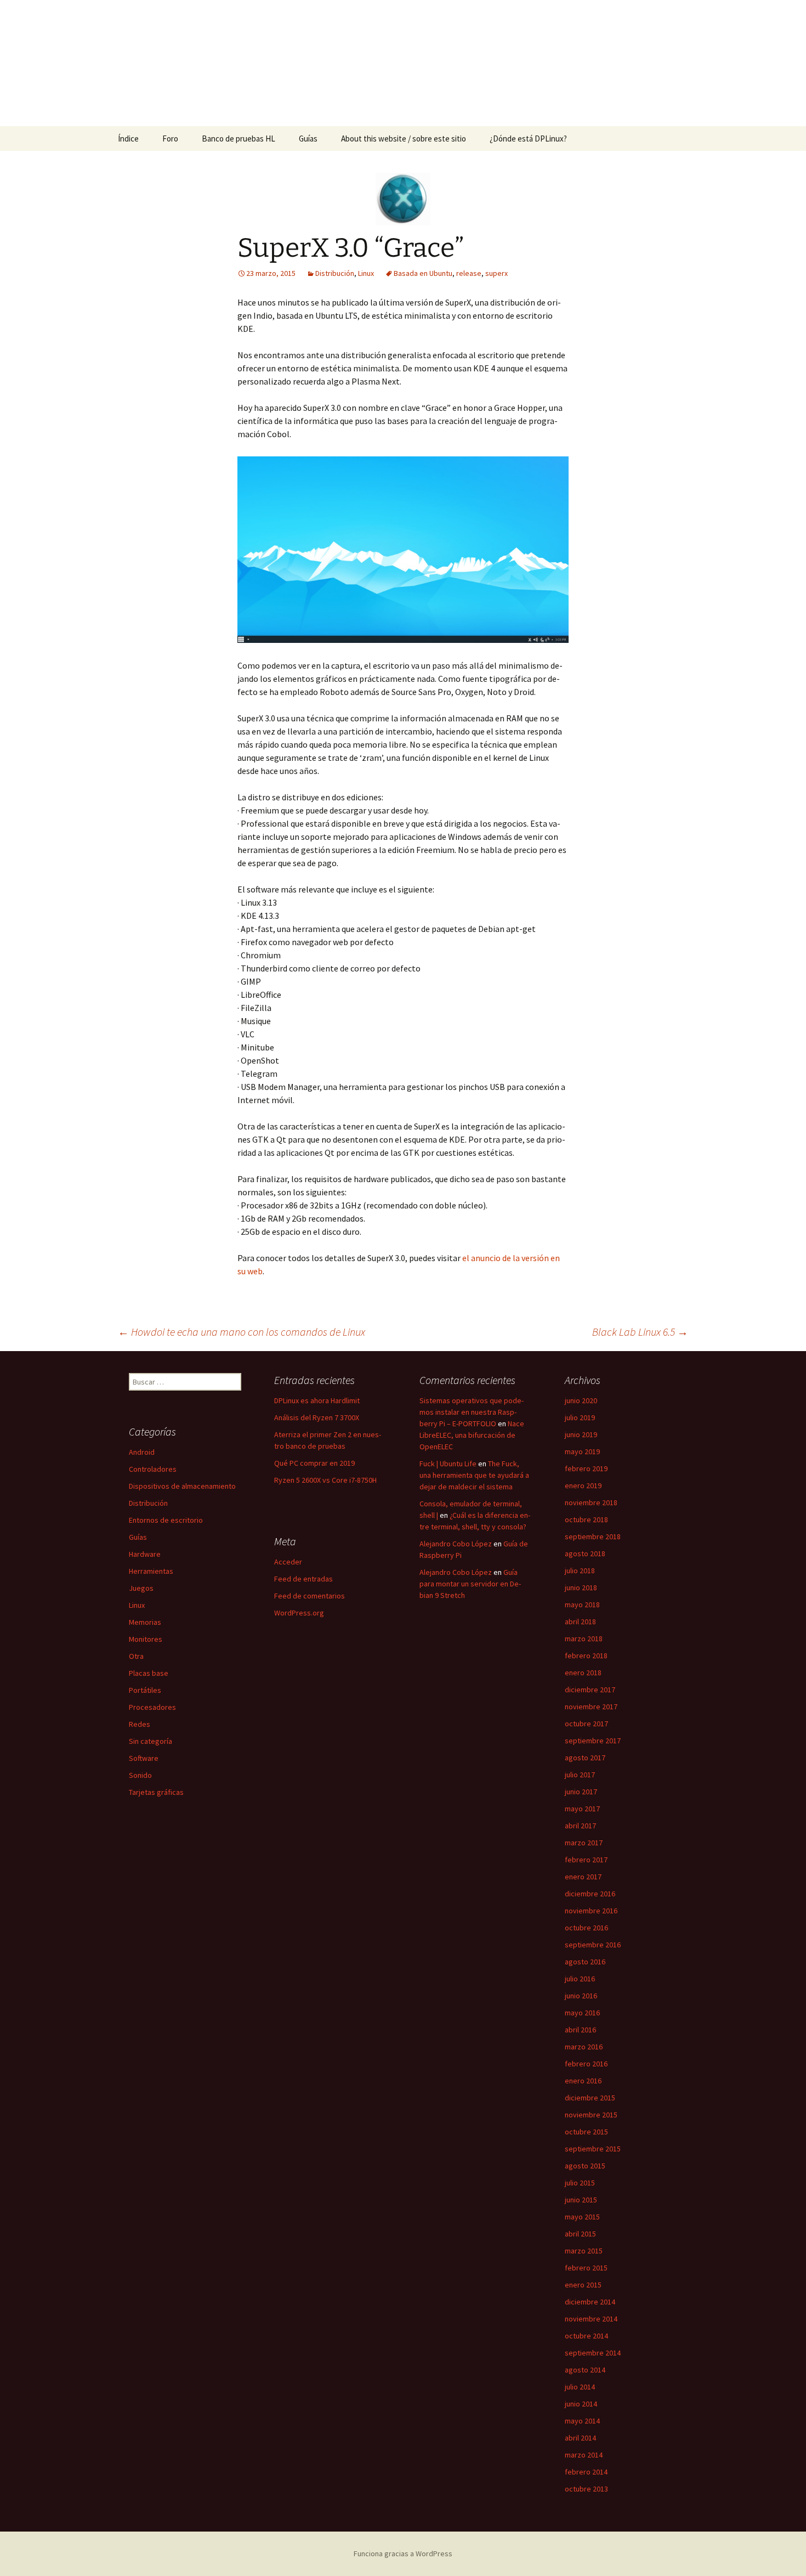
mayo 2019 (582, 1451)
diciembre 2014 (590, 2302)
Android (142, 1452)
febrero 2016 (586, 2064)
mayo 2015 (582, 2217)
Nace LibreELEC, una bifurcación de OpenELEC (472, 1435)
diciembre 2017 (590, 1690)
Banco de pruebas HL (239, 139)
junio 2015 (581, 2200)
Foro (170, 139)
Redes (140, 1724)
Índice (128, 139)
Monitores (146, 1639)
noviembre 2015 (591, 2115)
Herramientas (151, 1571)
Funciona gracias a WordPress (403, 2554)
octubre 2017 (586, 1724)
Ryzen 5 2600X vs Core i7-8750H (325, 1480)
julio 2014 (580, 2387)
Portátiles (145, 1690)
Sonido (140, 1775)
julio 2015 (580, 2183)
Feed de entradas (303, 1579)
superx (496, 273)
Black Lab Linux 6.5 (640, 1332)
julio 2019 (580, 1417)
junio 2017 (581, 1792)
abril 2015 (580, 2234)
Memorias (145, 1622)
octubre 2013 (586, 2489)
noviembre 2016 (591, 1911)
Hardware (145, 1554)
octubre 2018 (586, 1519)
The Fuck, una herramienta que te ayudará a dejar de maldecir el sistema (474, 1475)
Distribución (335, 273)
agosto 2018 (585, 1553)
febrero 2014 (586, 2472)
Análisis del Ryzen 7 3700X (317, 1417)
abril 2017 (580, 1826)
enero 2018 (583, 1673)
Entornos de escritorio (166, 1520)
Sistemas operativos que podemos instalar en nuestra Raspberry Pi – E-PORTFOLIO (472, 1412)
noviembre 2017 (591, 1707)
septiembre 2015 (593, 2149)
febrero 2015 (586, 2268)
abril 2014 (580, 2438)
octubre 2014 (586, 2336)
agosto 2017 (585, 1758)
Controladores (153, 1469)
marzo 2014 (584, 2455)
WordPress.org (299, 1613)
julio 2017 (580, 1775)
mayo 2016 (582, 2013)
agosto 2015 (585, 2166)
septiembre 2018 (593, 1536)
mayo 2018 (582, 1605)
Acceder (288, 1562)
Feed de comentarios (310, 1596)
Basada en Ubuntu (423, 273)
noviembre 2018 (591, 1502)
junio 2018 (581, 1588)
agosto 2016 (585, 1962)
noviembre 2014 (591, 2319)
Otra (136, 1656)
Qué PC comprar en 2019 (314, 1463)
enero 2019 (583, 1485)
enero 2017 (583, 1877)
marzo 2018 (584, 1639)
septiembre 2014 (593, 2353)
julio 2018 (580, 1571)
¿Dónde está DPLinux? (528, 139)
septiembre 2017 (593, 1741)
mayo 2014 (582, 2421)
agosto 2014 (585, 2370)
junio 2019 (581, 1434)
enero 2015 (583, 2285)
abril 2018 (580, 1622)
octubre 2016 (586, 1928)
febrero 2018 (586, 1656)
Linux (366, 273)
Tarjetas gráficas (156, 1792)
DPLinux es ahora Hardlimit (317, 1400)
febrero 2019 (586, 1468)
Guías (308, 139)
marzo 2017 (584, 1843)
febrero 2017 (586, 1860)
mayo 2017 (582, 1809)
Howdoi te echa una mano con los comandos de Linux (242, 1332)
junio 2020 (581, 1400)
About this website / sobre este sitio (404, 139)
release (469, 273)
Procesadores (152, 1707)
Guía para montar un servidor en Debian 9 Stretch (470, 1584)
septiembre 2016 (593, 1945)
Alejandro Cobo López (456, 1544)
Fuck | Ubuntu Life (448, 1464)
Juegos (141, 1588)
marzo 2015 (584, 2251)
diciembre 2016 (590, 1894)
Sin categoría (151, 1741)
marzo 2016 (584, 2047)
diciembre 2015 (590, 2098)
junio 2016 (581, 1996)
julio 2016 (580, 1979)
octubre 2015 (586, 2132)
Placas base (149, 1673)
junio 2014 (581, 2404)
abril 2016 (580, 2030)
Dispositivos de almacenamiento (182, 1486)
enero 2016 (583, 2081)
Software (144, 1758)
